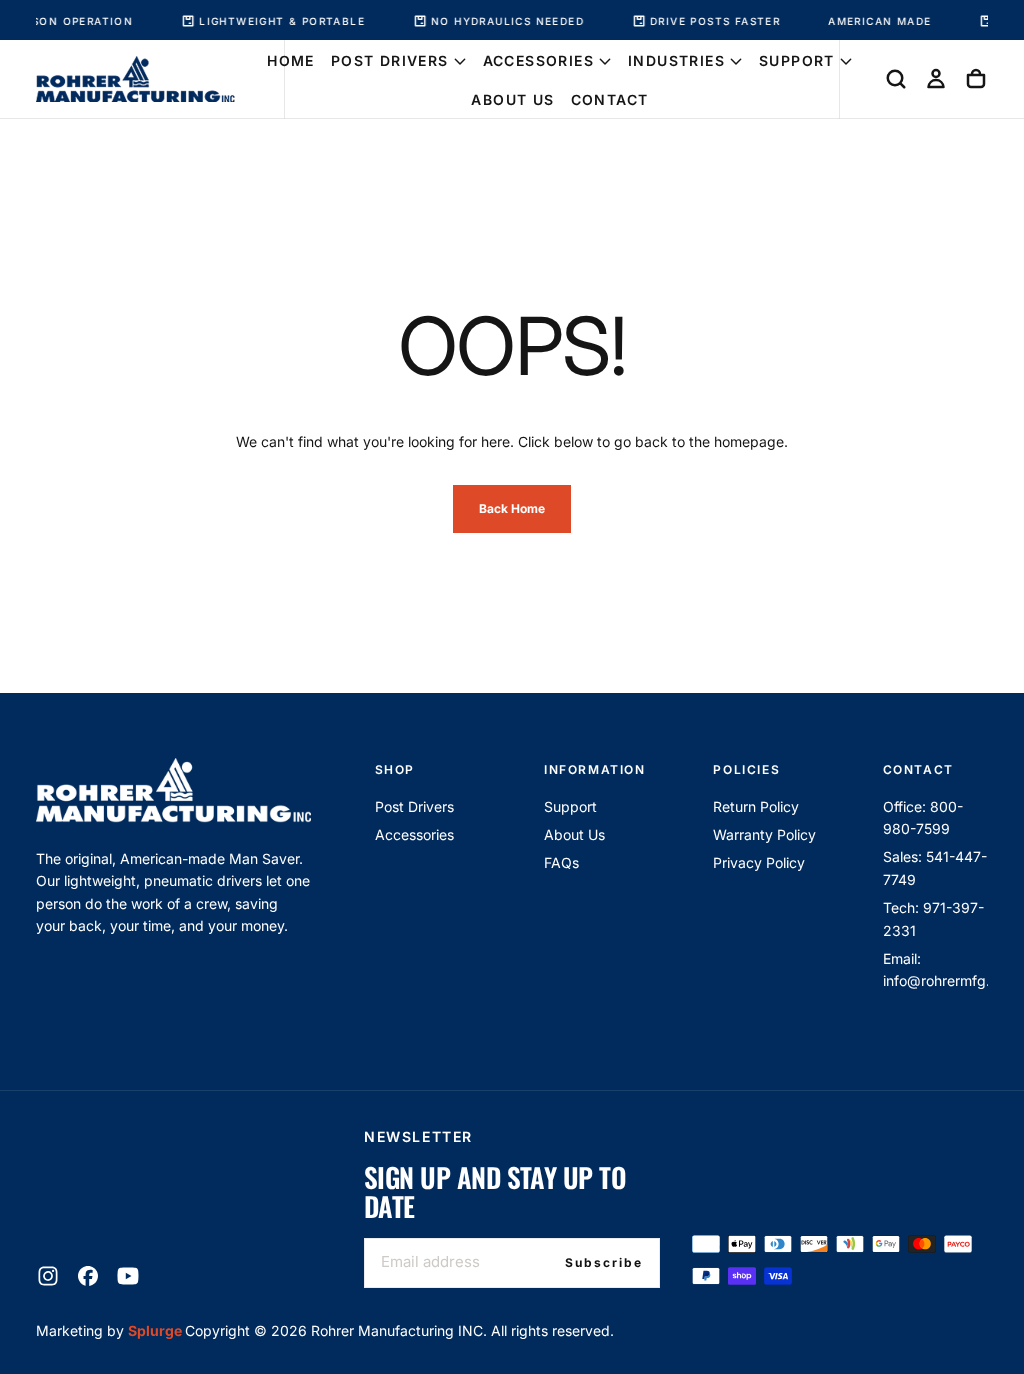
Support (797, 60)
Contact (610, 99)
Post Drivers (390, 60)
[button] (896, 79)
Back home (512, 508)
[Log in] (936, 79)
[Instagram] (48, 1276)
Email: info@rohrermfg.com (935, 969)
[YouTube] (128, 1276)
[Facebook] (88, 1276)
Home (291, 60)
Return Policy (756, 806)
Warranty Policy (764, 834)
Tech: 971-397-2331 (933, 918)
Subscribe (604, 1262)
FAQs (561, 862)
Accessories (538, 60)
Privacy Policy (759, 862)
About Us (512, 99)
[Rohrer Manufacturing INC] (173, 790)
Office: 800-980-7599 (923, 817)
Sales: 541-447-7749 (935, 867)
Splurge (156, 1330)
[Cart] (976, 79)
